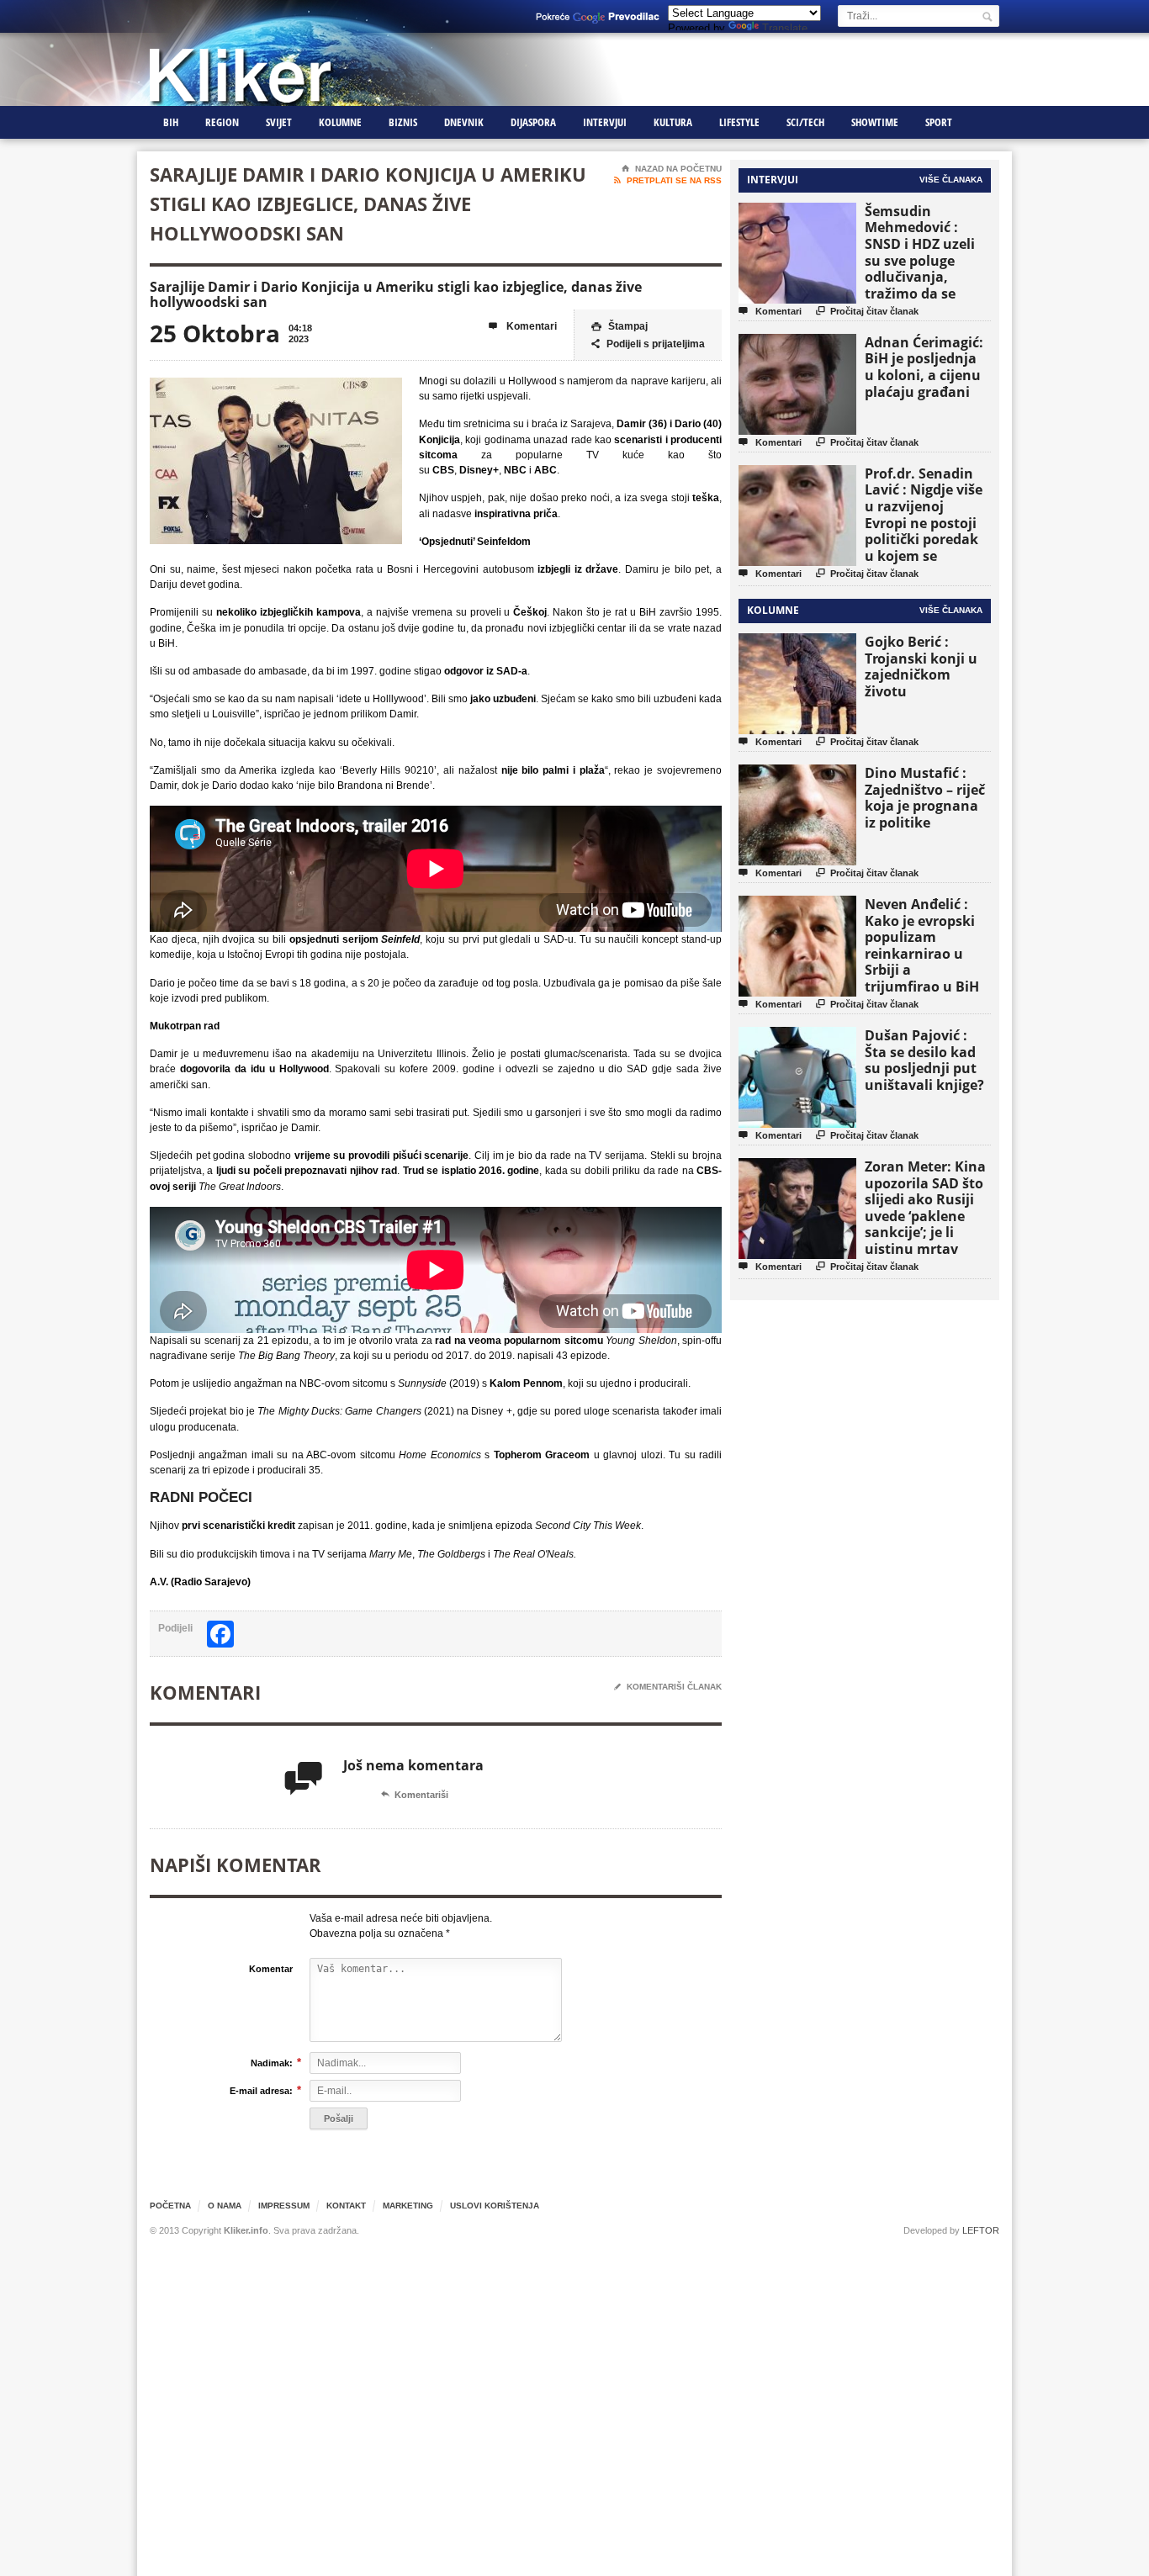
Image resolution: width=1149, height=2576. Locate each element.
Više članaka (951, 180)
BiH (171, 122)
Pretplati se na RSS (668, 180)
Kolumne (340, 122)
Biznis (403, 122)
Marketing (408, 2206)
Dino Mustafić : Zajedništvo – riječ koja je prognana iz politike (925, 798)
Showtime (875, 122)
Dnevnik (464, 122)
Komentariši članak (668, 1687)
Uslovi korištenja (495, 2206)
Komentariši (415, 1795)
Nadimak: (272, 2063)
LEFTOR (981, 2230)
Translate (785, 28)
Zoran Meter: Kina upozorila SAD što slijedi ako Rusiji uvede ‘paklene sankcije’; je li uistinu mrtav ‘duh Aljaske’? (925, 1216)
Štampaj (620, 326)
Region (222, 122)
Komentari (523, 326)
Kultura (673, 122)
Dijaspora (533, 122)
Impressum (284, 2206)
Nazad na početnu (672, 169)
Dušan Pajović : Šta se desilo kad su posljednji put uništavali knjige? (924, 1060)
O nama (225, 2206)
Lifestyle (739, 122)
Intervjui (605, 122)
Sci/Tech (805, 122)
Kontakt (346, 2206)
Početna (170, 2206)
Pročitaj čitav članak (867, 311)
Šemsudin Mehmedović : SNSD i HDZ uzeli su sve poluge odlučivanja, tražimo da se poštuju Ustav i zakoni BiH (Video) (925, 269)
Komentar (271, 1969)
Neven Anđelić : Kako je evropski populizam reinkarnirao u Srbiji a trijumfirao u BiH (922, 945)
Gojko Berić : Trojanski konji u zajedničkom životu (921, 666)
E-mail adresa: (261, 2090)
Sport (939, 122)
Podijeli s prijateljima (648, 344)
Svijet (279, 122)
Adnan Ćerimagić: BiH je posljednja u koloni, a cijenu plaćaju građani (924, 367)
